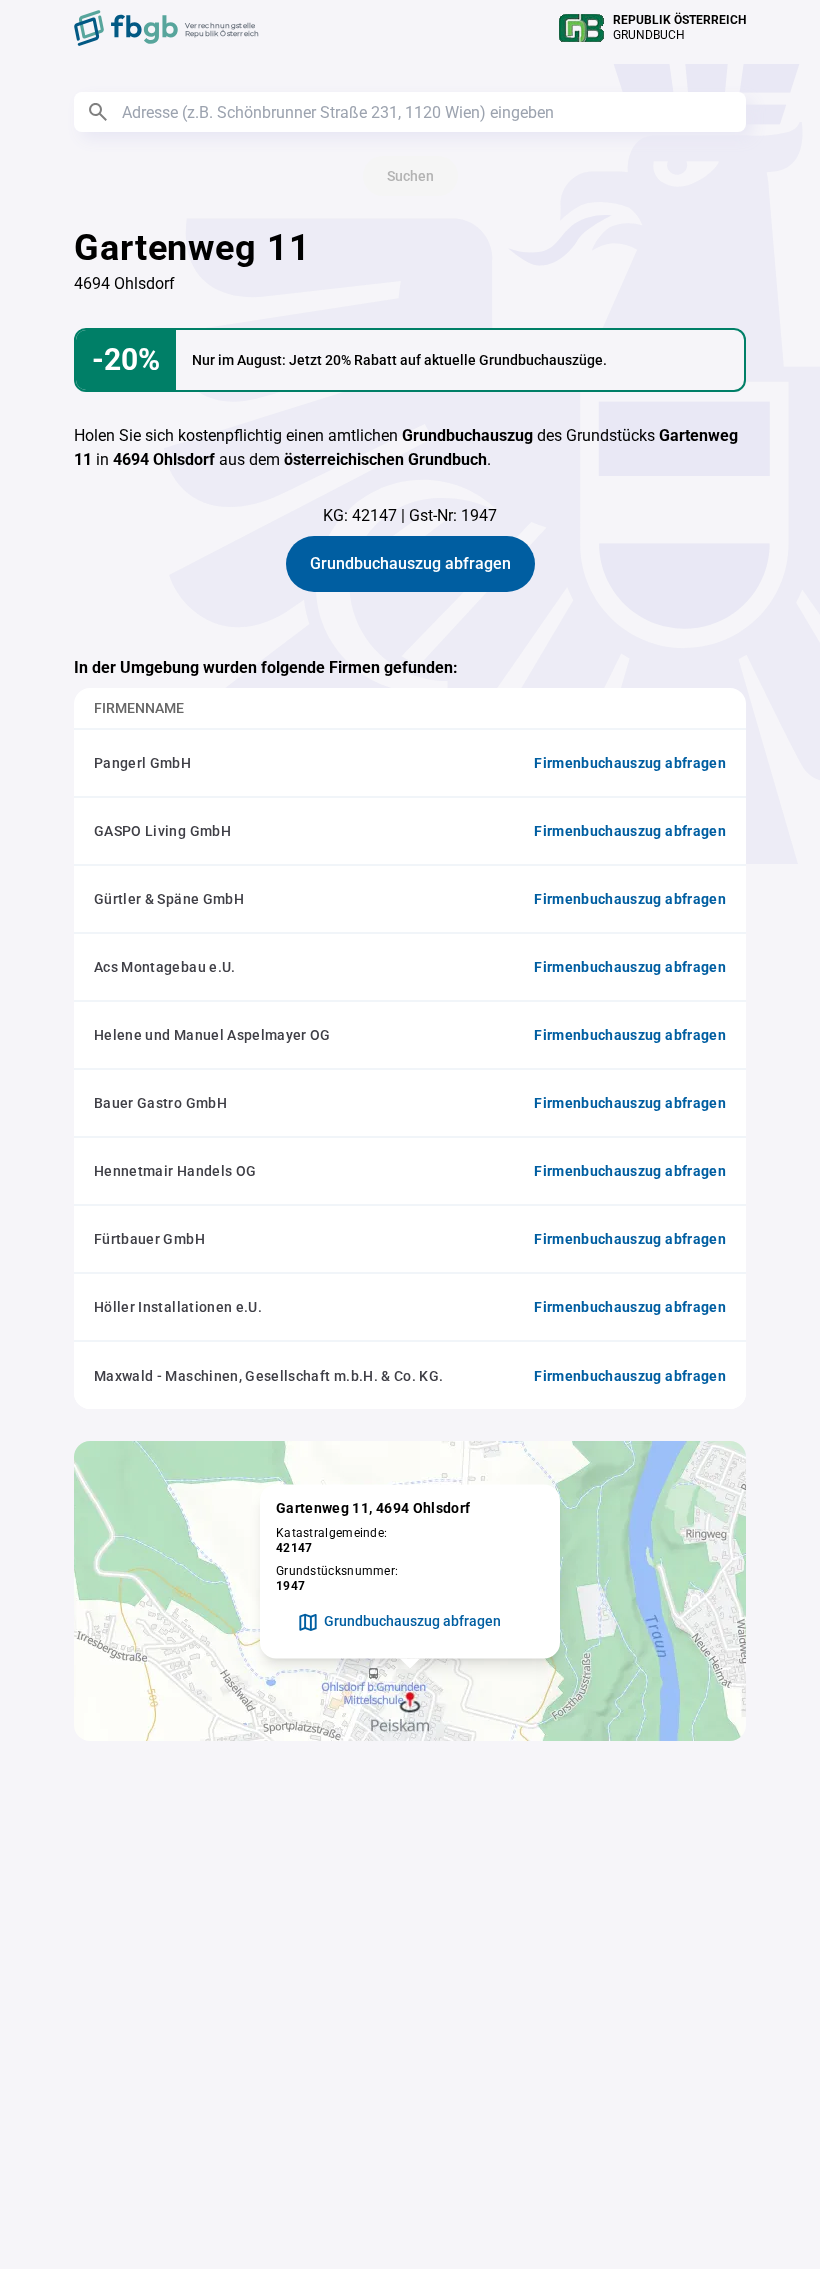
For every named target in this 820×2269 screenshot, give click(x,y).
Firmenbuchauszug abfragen (630, 763)
